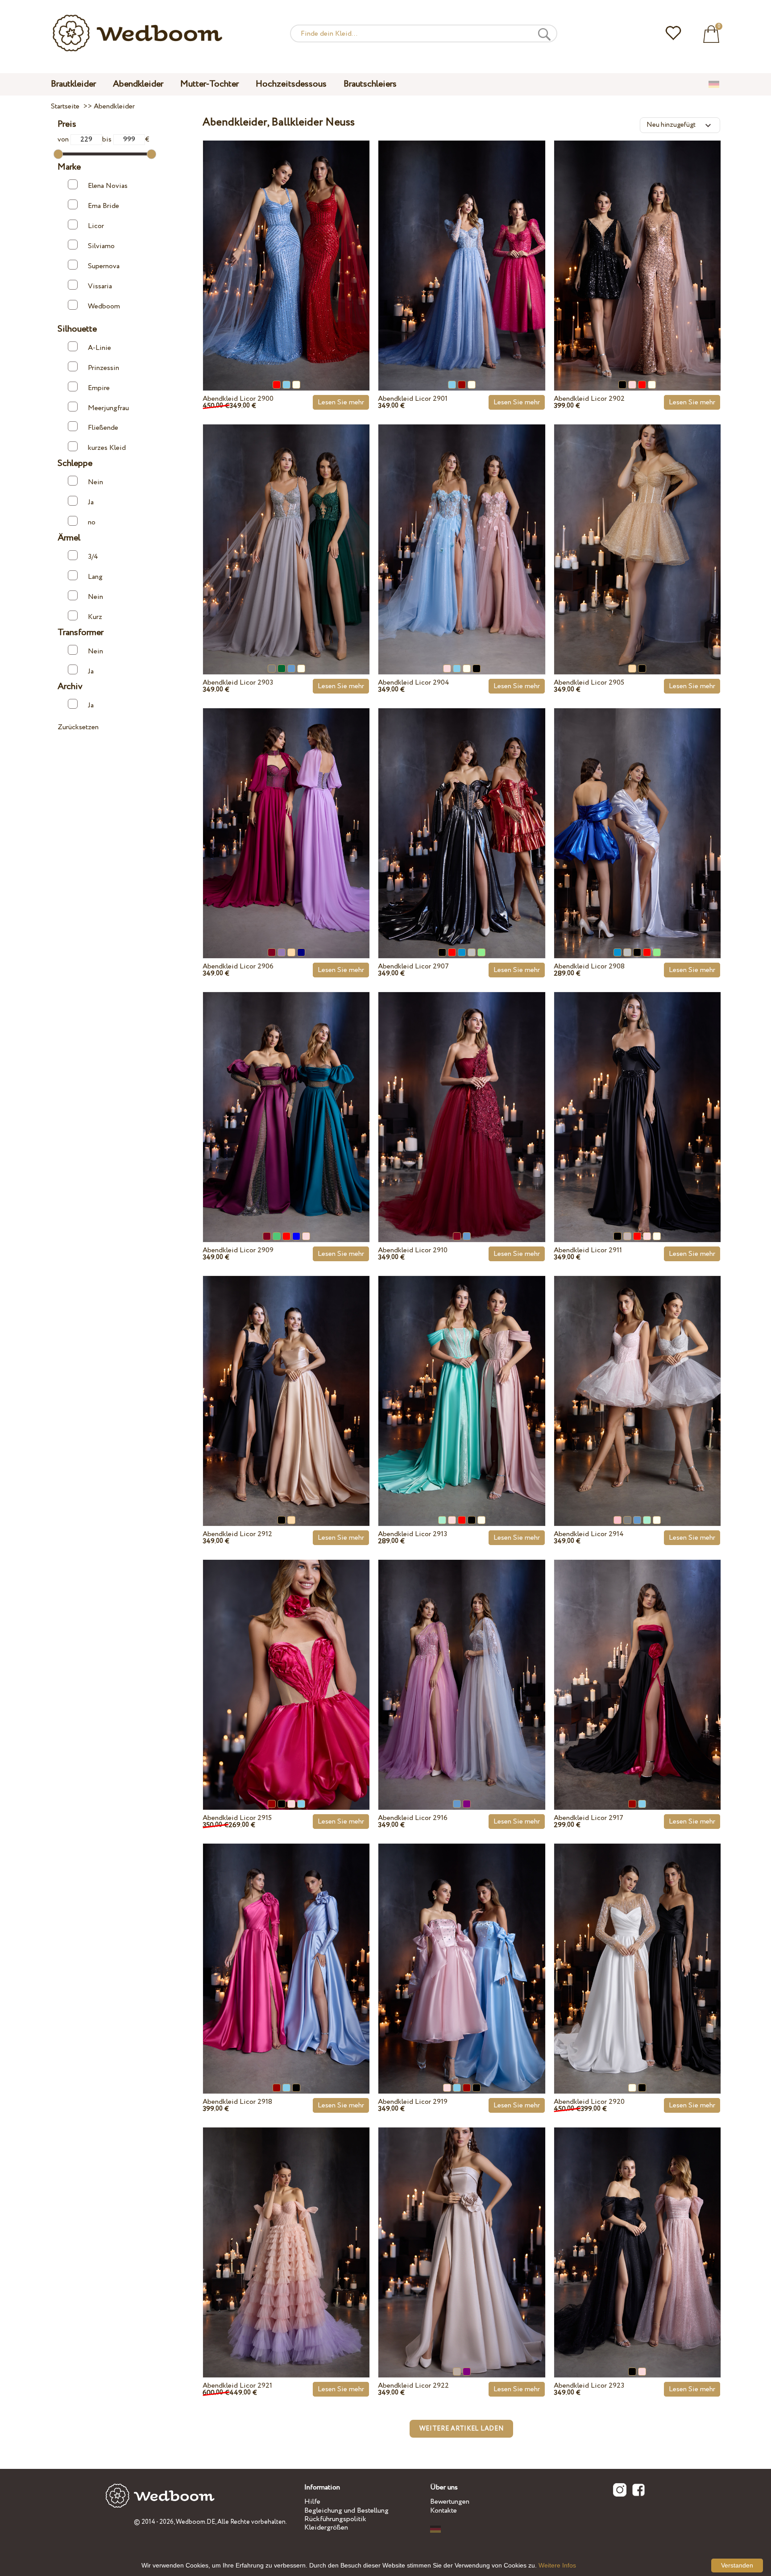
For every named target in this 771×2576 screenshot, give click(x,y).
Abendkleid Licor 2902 (589, 399)
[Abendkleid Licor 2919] (462, 1948)
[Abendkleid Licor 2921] (286, 2232)
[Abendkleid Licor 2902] (637, 245)
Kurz (95, 617)
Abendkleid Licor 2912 (237, 1534)
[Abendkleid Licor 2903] (286, 529)
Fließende (103, 428)
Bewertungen (450, 2502)
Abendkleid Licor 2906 (238, 966)
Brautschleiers (370, 84)
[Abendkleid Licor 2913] (462, 1380)
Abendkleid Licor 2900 (238, 399)
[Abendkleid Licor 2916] (462, 1664)
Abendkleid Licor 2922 (413, 2386)
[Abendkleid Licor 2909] (286, 1097)
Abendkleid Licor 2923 (589, 2386)
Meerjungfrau (108, 408)
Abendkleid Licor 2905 (589, 683)
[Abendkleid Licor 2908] (637, 813)
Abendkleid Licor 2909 (238, 1250)
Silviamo (101, 246)
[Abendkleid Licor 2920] (637, 1948)
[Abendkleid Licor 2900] (286, 245)
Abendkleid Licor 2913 (412, 1534)
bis (108, 139)
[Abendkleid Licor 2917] (637, 1664)
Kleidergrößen (326, 2528)
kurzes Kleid (107, 448)
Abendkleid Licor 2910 (413, 1250)
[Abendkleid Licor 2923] (637, 2232)
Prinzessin (104, 368)
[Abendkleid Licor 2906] (286, 813)
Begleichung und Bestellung (346, 2511)
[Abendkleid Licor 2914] (637, 1380)
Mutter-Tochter (209, 84)
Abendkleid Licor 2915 (237, 1818)
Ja (91, 502)
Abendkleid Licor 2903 (238, 683)
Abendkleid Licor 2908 (589, 966)
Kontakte (444, 2511)
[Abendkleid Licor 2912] (286, 1380)
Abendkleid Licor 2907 (413, 966)
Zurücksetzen (78, 727)
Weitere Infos (557, 2565)
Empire (99, 388)
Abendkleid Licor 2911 (588, 1250)
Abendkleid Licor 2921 (237, 2386)
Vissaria (100, 286)
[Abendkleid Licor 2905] (637, 529)
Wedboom (104, 306)
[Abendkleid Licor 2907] (462, 813)
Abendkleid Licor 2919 (413, 2102)
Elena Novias (108, 186)
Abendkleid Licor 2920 (589, 2102)
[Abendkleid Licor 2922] (462, 2232)
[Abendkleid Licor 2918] (286, 1948)
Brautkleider (73, 84)
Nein (95, 482)
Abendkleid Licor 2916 (413, 1818)
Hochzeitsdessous (291, 84)
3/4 (93, 557)
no (92, 522)
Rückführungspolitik (335, 2519)
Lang (95, 577)
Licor (96, 226)
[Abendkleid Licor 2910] (462, 1097)
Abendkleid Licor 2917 (589, 1818)
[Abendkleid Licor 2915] (286, 1664)
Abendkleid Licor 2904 (414, 683)
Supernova (104, 266)
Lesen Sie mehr (341, 402)
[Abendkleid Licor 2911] (637, 1097)
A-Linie (99, 348)
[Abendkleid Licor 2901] (462, 245)
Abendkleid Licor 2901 (413, 399)
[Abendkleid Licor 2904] (462, 529)
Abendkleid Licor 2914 (589, 1534)
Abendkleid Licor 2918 (237, 2102)
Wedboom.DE (195, 2522)
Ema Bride (104, 206)
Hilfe (312, 2502)
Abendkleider (138, 84)
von (64, 139)
